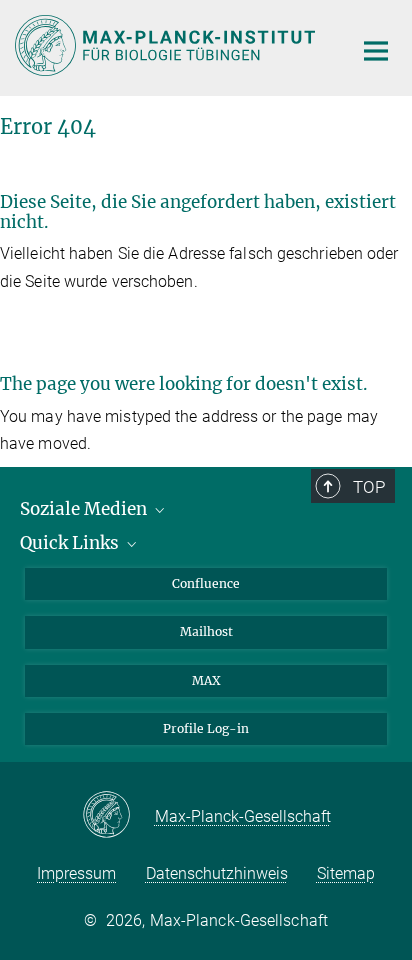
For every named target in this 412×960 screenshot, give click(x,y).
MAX (206, 680)
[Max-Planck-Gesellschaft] (118, 816)
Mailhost (206, 631)
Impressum (76, 873)
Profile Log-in (206, 728)
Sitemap (346, 873)
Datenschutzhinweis (217, 873)
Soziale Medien (85, 509)
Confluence (206, 583)
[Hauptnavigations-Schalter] (376, 51)
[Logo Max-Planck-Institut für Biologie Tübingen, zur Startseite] (168, 45)
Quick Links (71, 543)
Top (369, 487)
